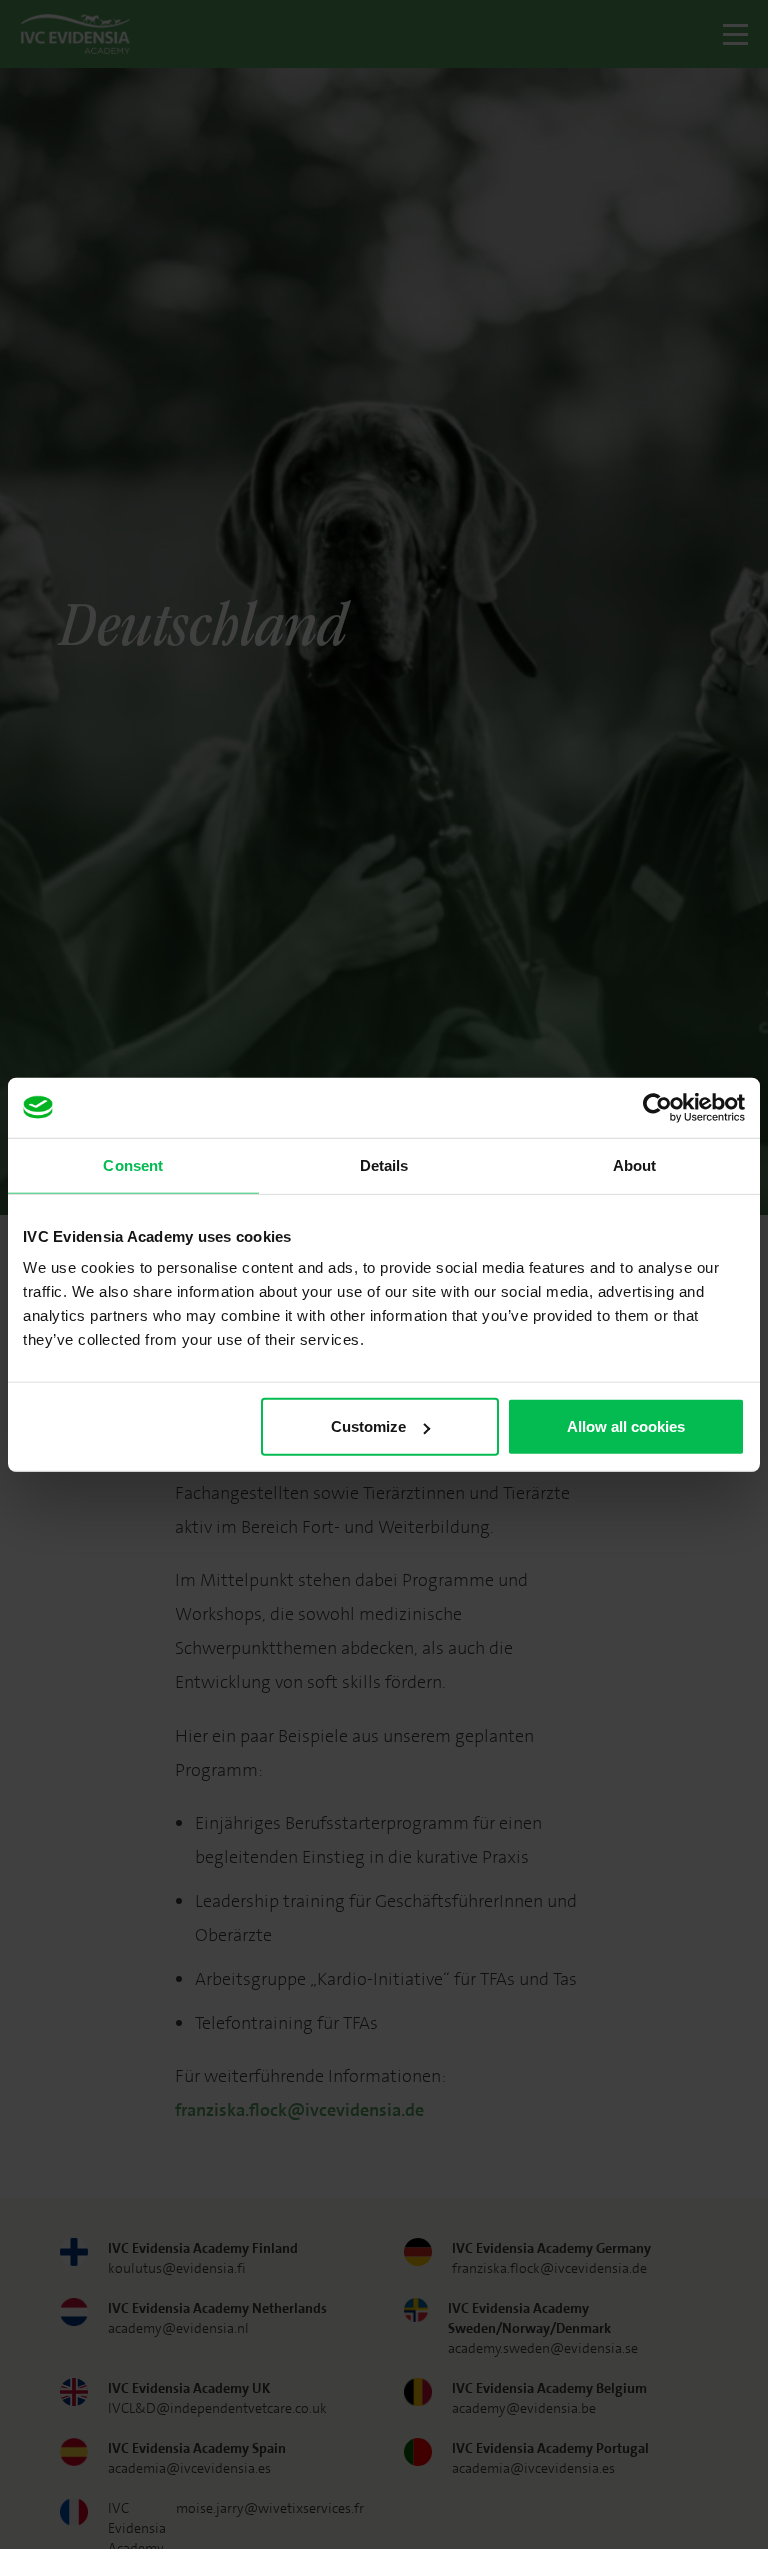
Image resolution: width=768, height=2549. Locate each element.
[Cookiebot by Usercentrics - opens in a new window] (657, 1107)
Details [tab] (384, 1164)
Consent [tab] (133, 1164)
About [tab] (635, 1164)
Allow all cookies (626, 1426)
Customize (368, 1426)
